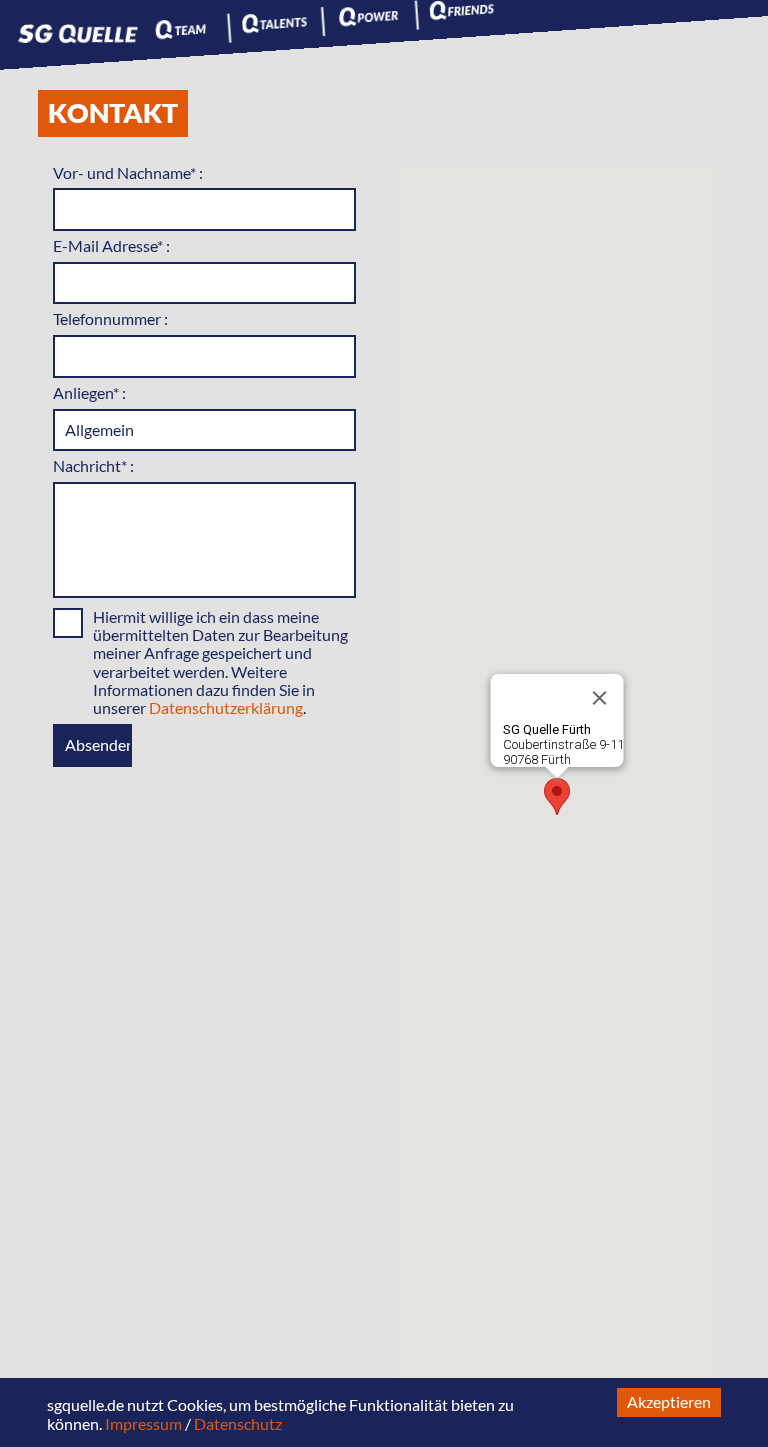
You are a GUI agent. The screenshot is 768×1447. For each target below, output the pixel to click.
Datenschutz (238, 1423)
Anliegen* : (89, 392)
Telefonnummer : (110, 318)
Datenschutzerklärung (226, 707)
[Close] (599, 698)
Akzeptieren (669, 1401)
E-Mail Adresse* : (111, 245)
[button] (557, 796)
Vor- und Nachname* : (128, 172)
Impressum (143, 1423)
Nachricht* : (93, 465)
